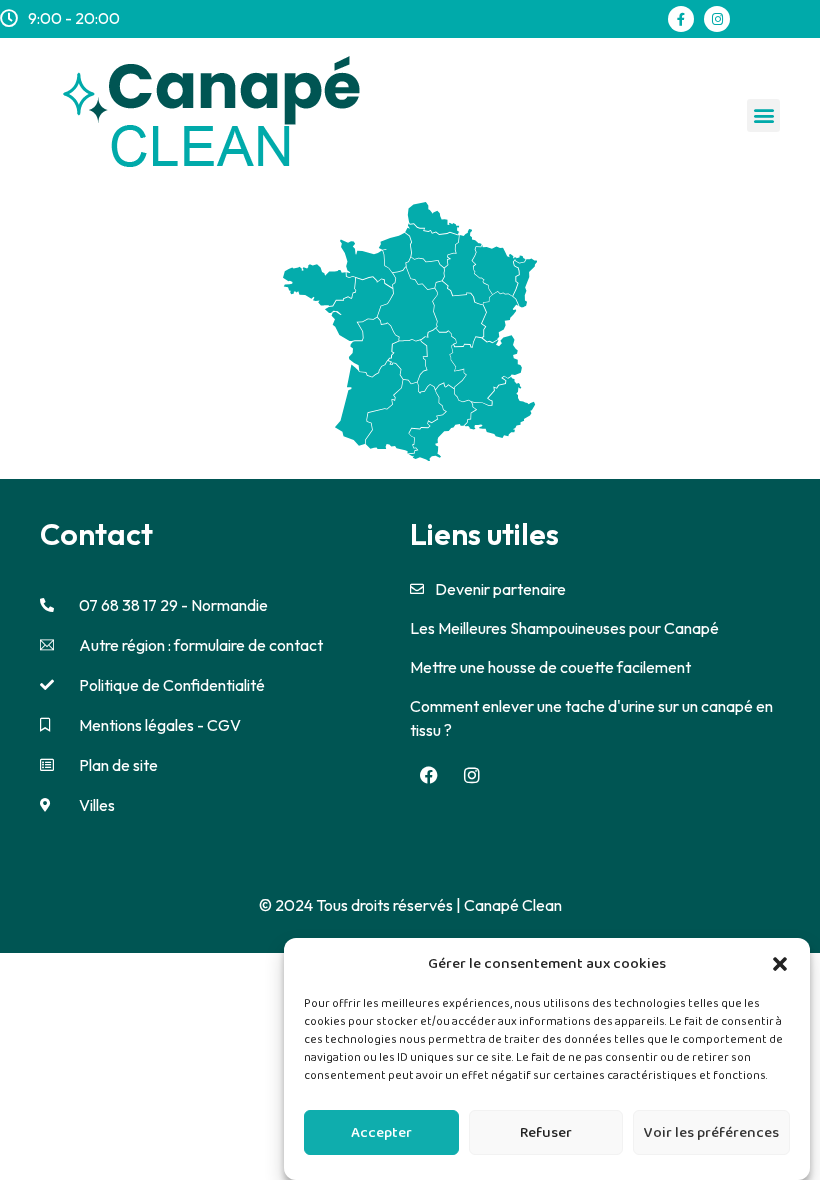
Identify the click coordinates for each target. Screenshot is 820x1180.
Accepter (381, 1133)
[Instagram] (717, 19)
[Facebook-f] (681, 19)
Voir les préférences (711, 1133)
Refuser (546, 1133)
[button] (780, 964)
